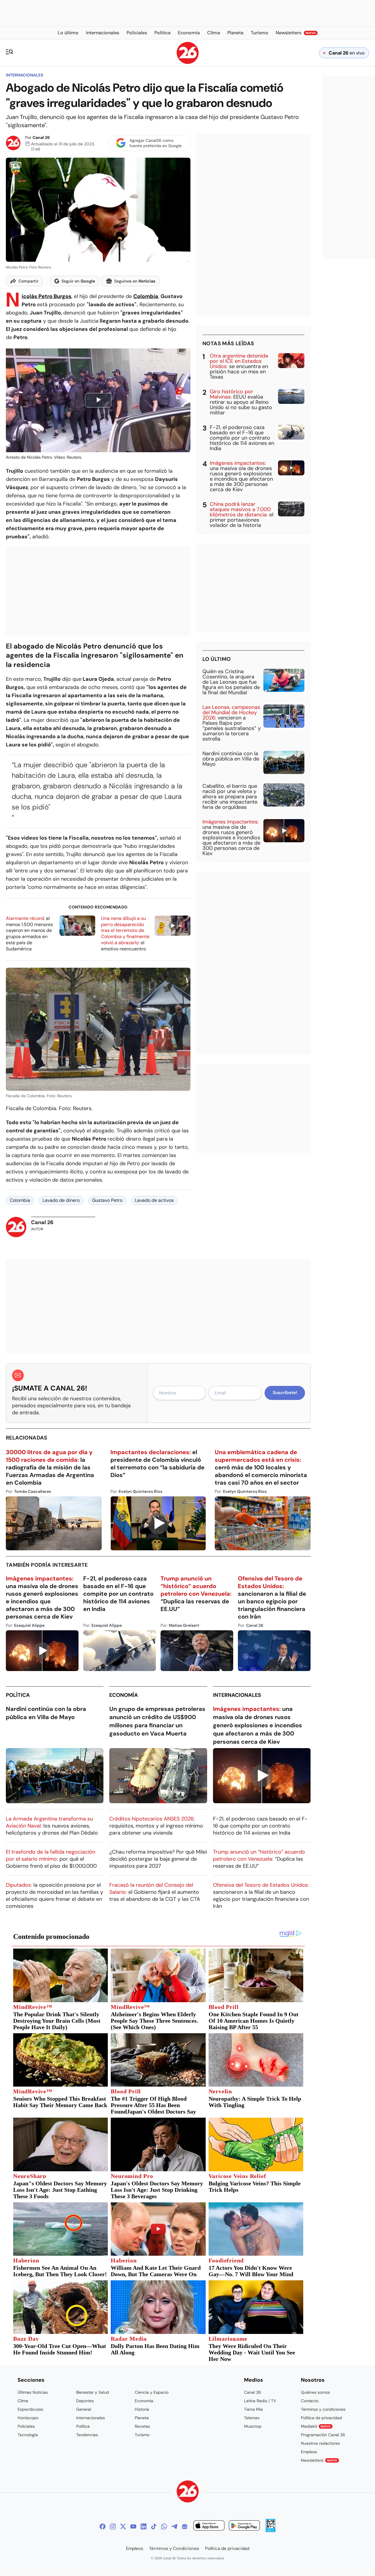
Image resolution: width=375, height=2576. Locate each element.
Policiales (26, 2426)
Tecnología (28, 2435)
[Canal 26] (188, 2492)
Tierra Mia (253, 2409)
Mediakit (316, 2426)
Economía (124, 1695)
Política (18, 1695)
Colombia (146, 296)
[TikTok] (154, 2526)
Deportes (85, 2401)
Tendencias (87, 2435)
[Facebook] (103, 2526)
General (84, 2409)
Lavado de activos (154, 1200)
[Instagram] (113, 2526)
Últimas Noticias (33, 2392)
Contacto (310, 2401)
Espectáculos (30, 2409)
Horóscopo (28, 2418)
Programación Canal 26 (323, 2435)
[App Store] (209, 2526)
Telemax (252, 2418)
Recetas (142, 2426)
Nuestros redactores (320, 2443)
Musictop (253, 2426)
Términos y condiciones (323, 2409)
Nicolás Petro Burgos (47, 296)
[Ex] (123, 2526)
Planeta (142, 2418)
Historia (142, 2409)
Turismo (142, 2435)
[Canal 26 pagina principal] (188, 62)
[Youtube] (133, 2526)
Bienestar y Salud (93, 2392)
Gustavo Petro (107, 1200)
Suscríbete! (285, 1393)
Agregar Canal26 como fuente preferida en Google (156, 143)
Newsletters (319, 2460)
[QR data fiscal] (271, 2530)
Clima (23, 2401)
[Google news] (185, 2526)
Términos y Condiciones (174, 2548)
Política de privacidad (321, 2418)
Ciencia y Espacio (152, 2392)
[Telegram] (174, 2526)
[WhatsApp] (164, 2526)
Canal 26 (41, 137)
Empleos (309, 2452)
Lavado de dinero (61, 1200)
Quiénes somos (315, 2392)
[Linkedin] (144, 2526)
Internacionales (24, 75)
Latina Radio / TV (260, 2401)
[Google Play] (244, 2526)
